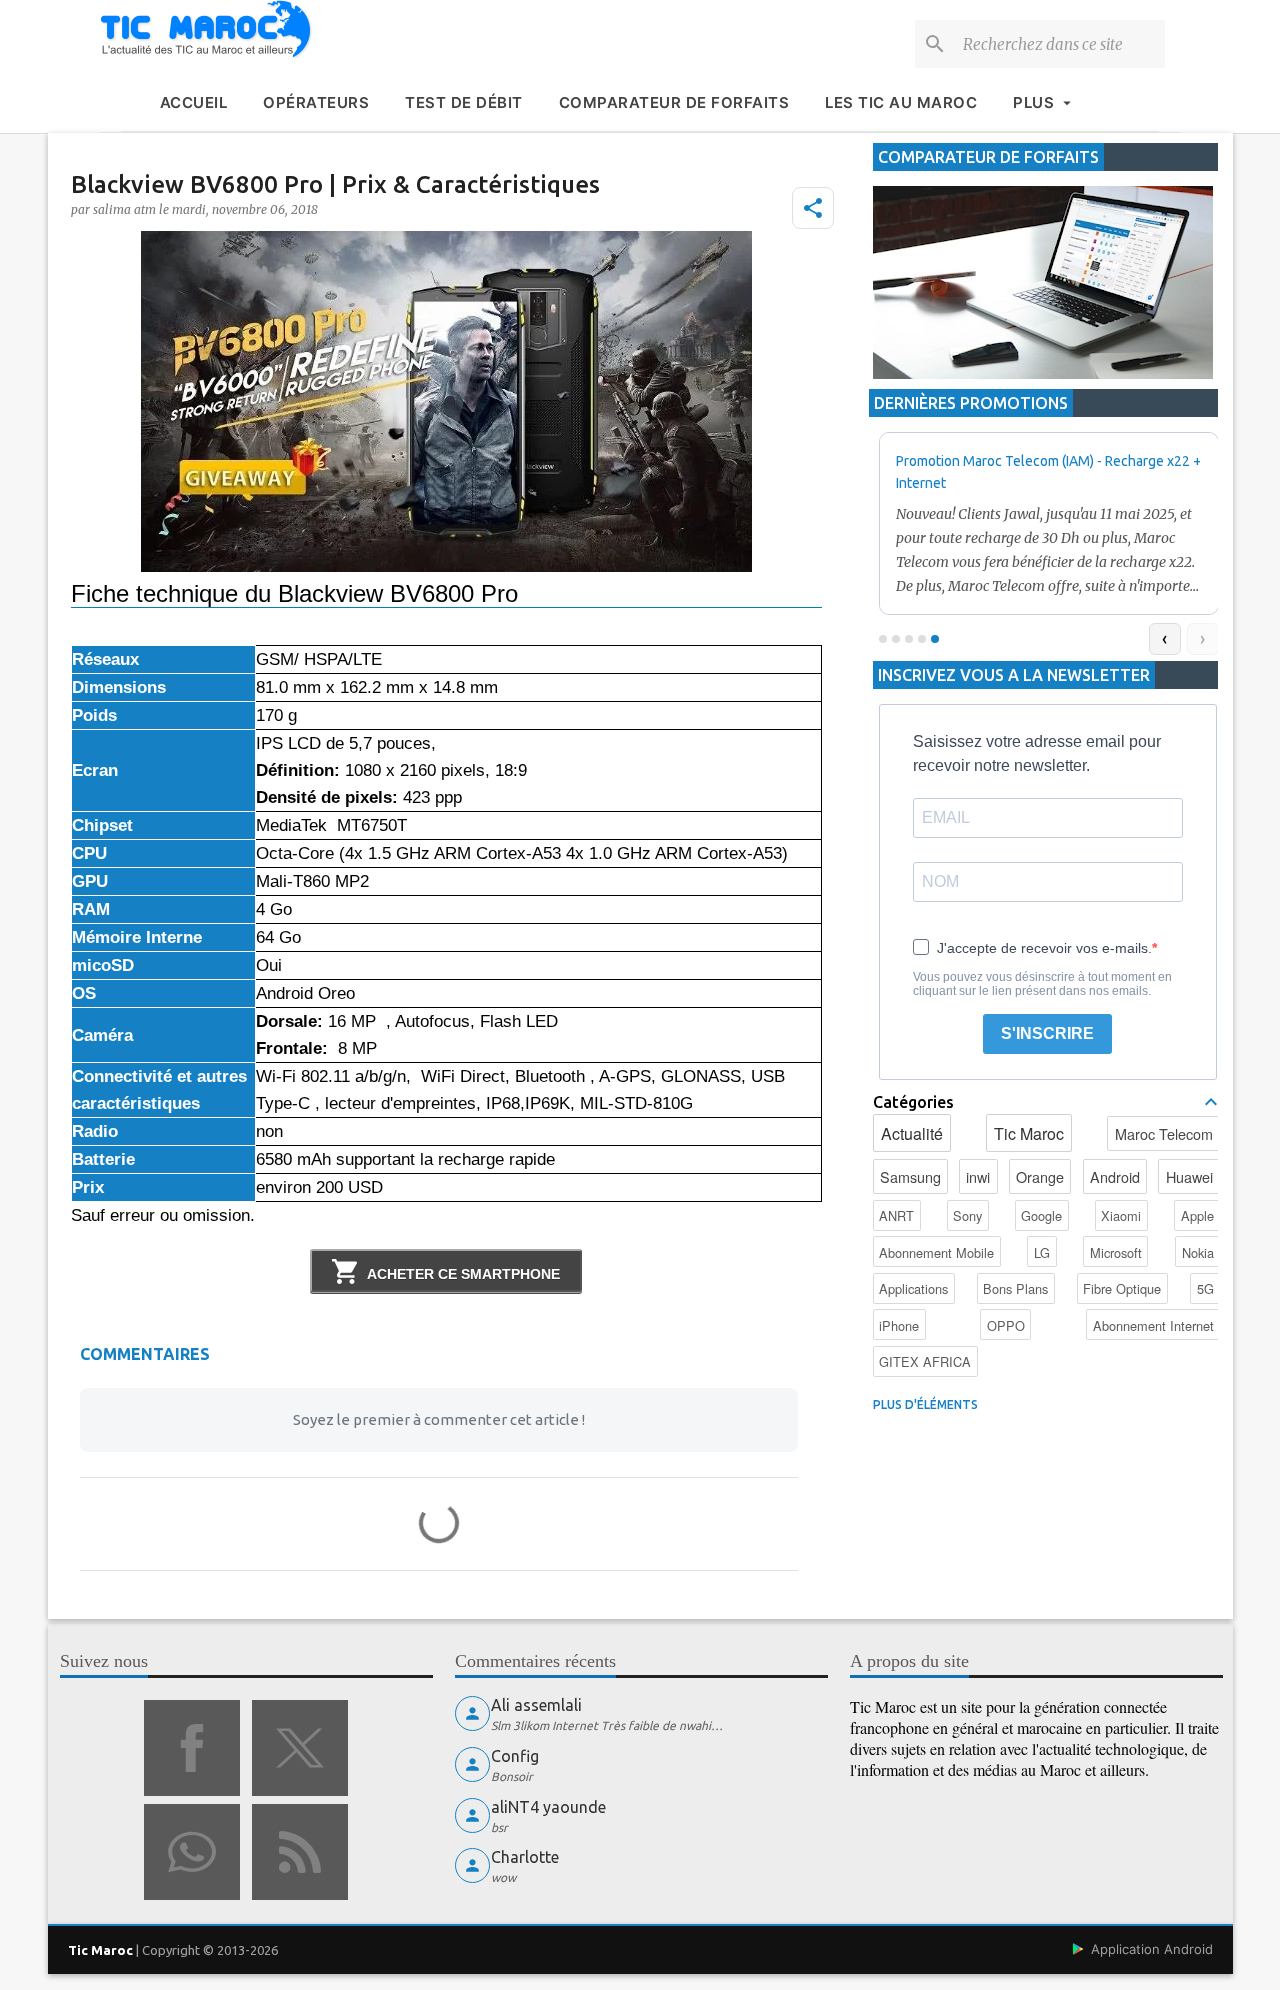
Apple (1197, 1215)
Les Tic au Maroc (901, 102)
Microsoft (1116, 1252)
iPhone (899, 1325)
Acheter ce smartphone (463, 1274)
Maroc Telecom (1164, 1133)
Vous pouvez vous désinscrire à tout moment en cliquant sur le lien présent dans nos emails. (1042, 984)
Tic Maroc (1029, 1133)
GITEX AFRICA (925, 1361)
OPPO (1006, 1325)
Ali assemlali (536, 1705)
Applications (913, 1288)
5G (1205, 1288)
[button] (813, 208)
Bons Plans (1015, 1288)
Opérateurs (316, 102)
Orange (1040, 1176)
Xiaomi (1121, 1215)
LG (1042, 1252)
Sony (967, 1215)
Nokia (1198, 1252)
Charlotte (525, 1857)
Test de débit (464, 102)
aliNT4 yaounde (548, 1807)
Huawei (1189, 1176)
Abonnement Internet (1153, 1325)
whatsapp (192, 1852)
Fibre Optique (1122, 1288)
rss (300, 1852)
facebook (192, 1748)
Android (1115, 1176)
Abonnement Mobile (936, 1252)
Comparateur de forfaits (674, 102)
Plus (1033, 102)
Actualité (912, 1133)
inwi (978, 1176)
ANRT (896, 1215)
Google (1041, 1215)
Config (515, 1756)
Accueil (194, 102)
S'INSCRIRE (1047, 1033)
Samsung (910, 1176)
